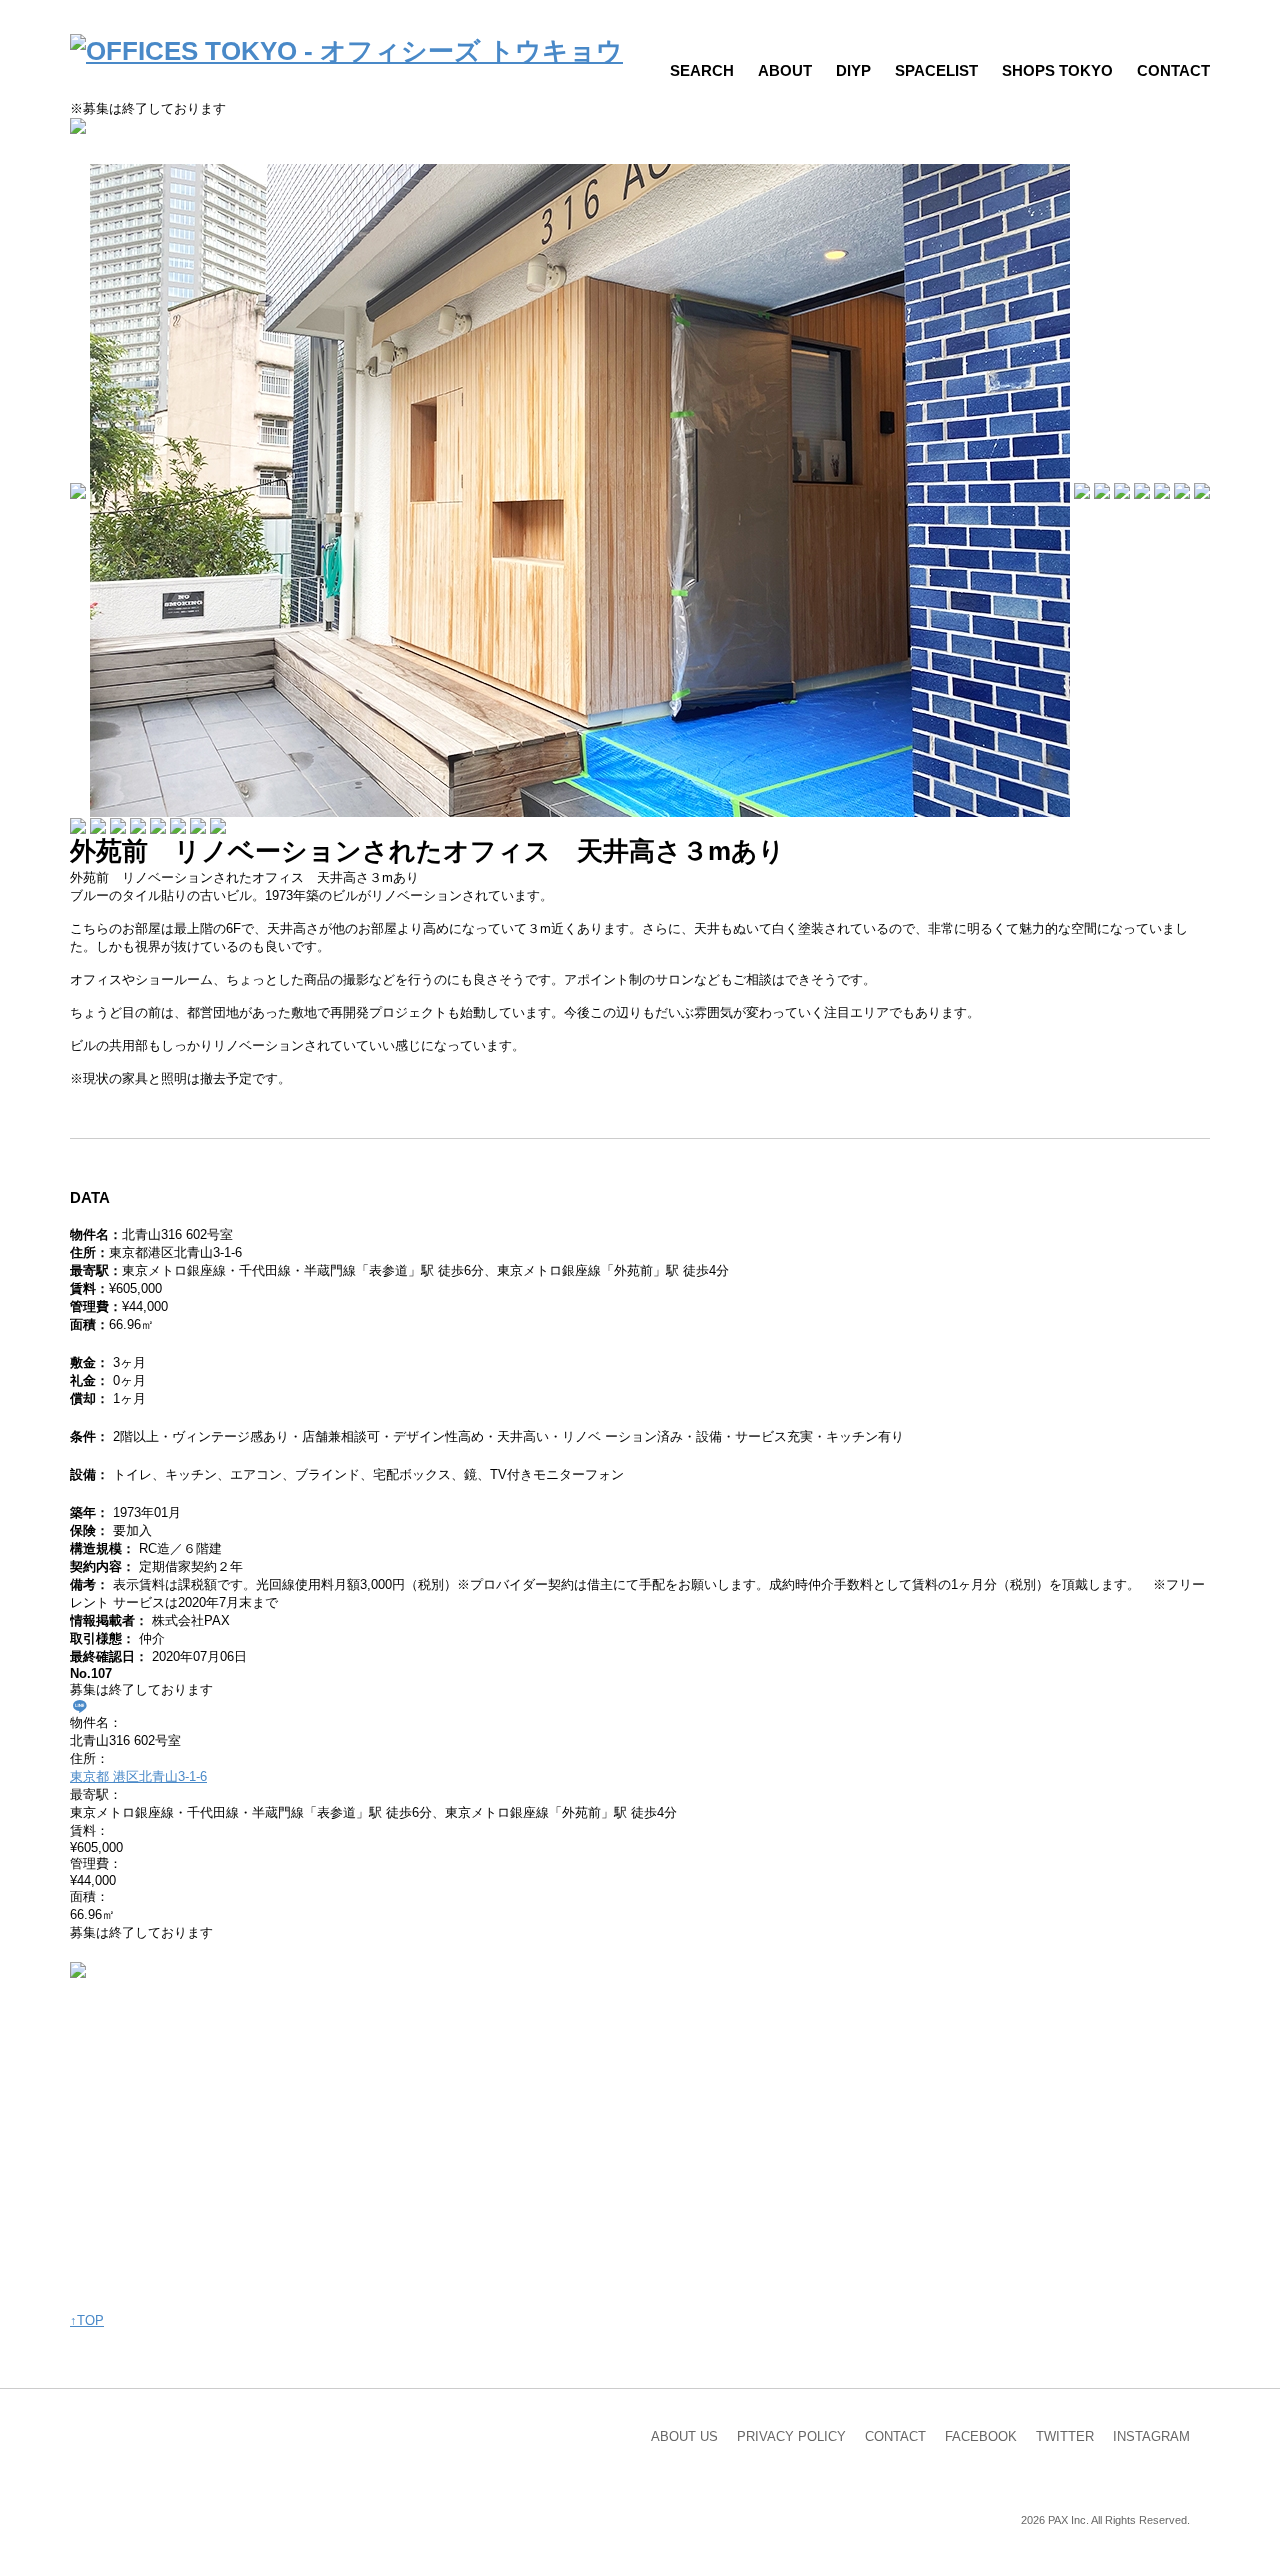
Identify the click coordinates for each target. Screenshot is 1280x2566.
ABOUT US (684, 2436)
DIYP (853, 70)
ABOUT (785, 70)
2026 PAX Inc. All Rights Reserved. (1105, 2520)
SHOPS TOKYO (1057, 70)
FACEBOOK (981, 2436)
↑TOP (87, 2320)
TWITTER (1065, 2436)
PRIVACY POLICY (791, 2436)
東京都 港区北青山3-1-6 (138, 1776)
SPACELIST (936, 70)
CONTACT (1173, 70)
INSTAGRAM (1151, 2436)
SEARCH (702, 70)
